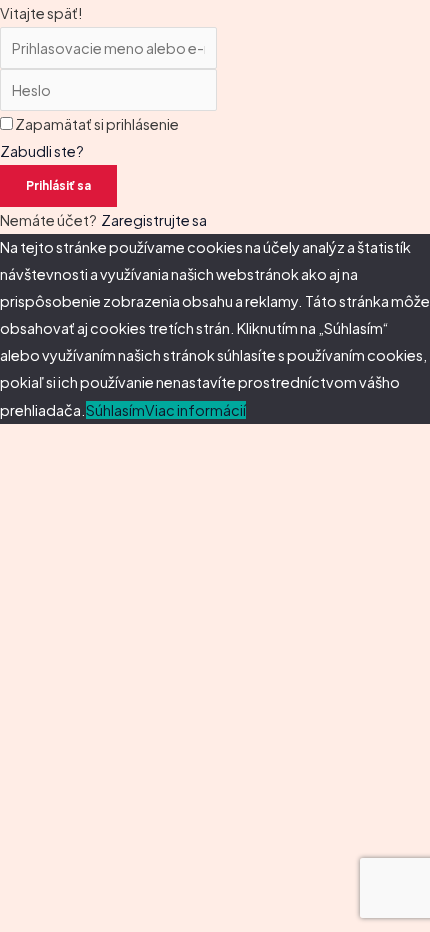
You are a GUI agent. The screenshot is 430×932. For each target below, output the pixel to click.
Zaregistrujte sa (154, 220)
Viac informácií (195, 410)
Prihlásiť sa (58, 185)
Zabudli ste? (42, 151)
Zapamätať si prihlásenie (97, 124)
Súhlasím (115, 410)
